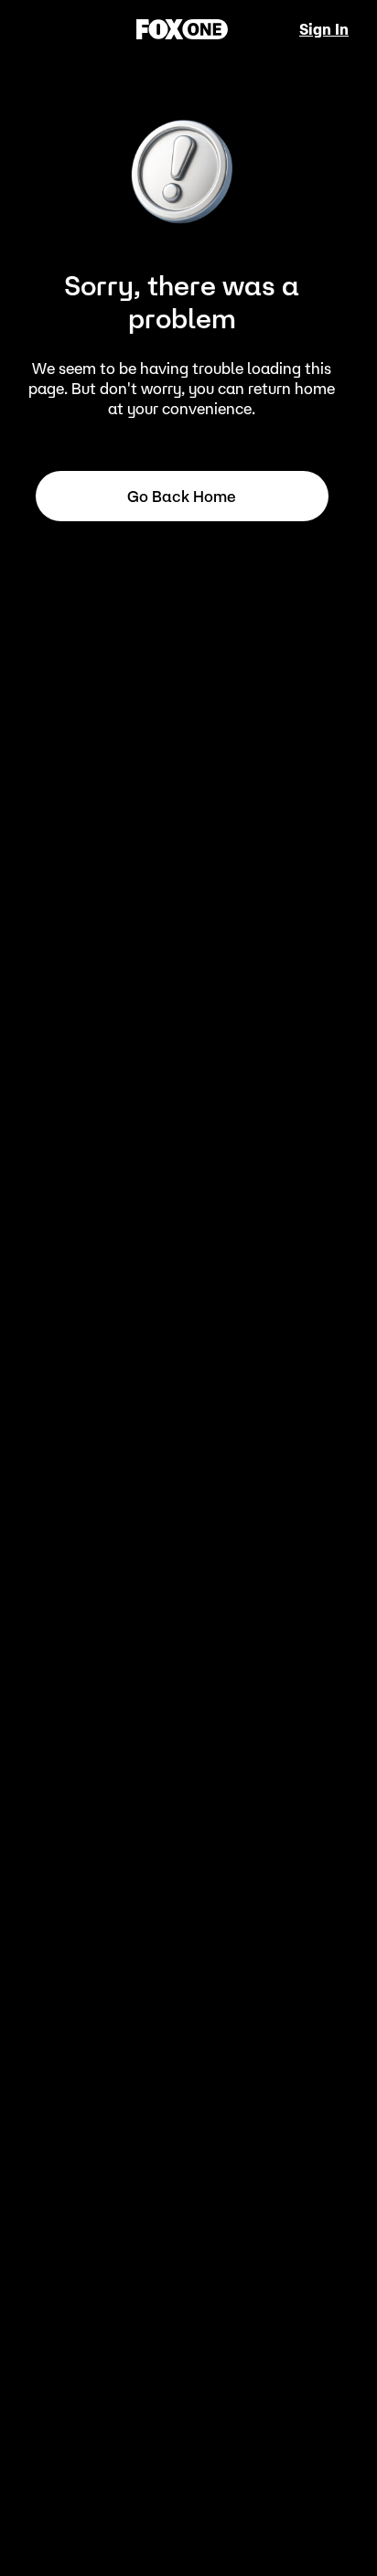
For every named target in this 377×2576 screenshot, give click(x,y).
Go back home (182, 497)
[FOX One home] (182, 29)
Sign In (324, 29)
